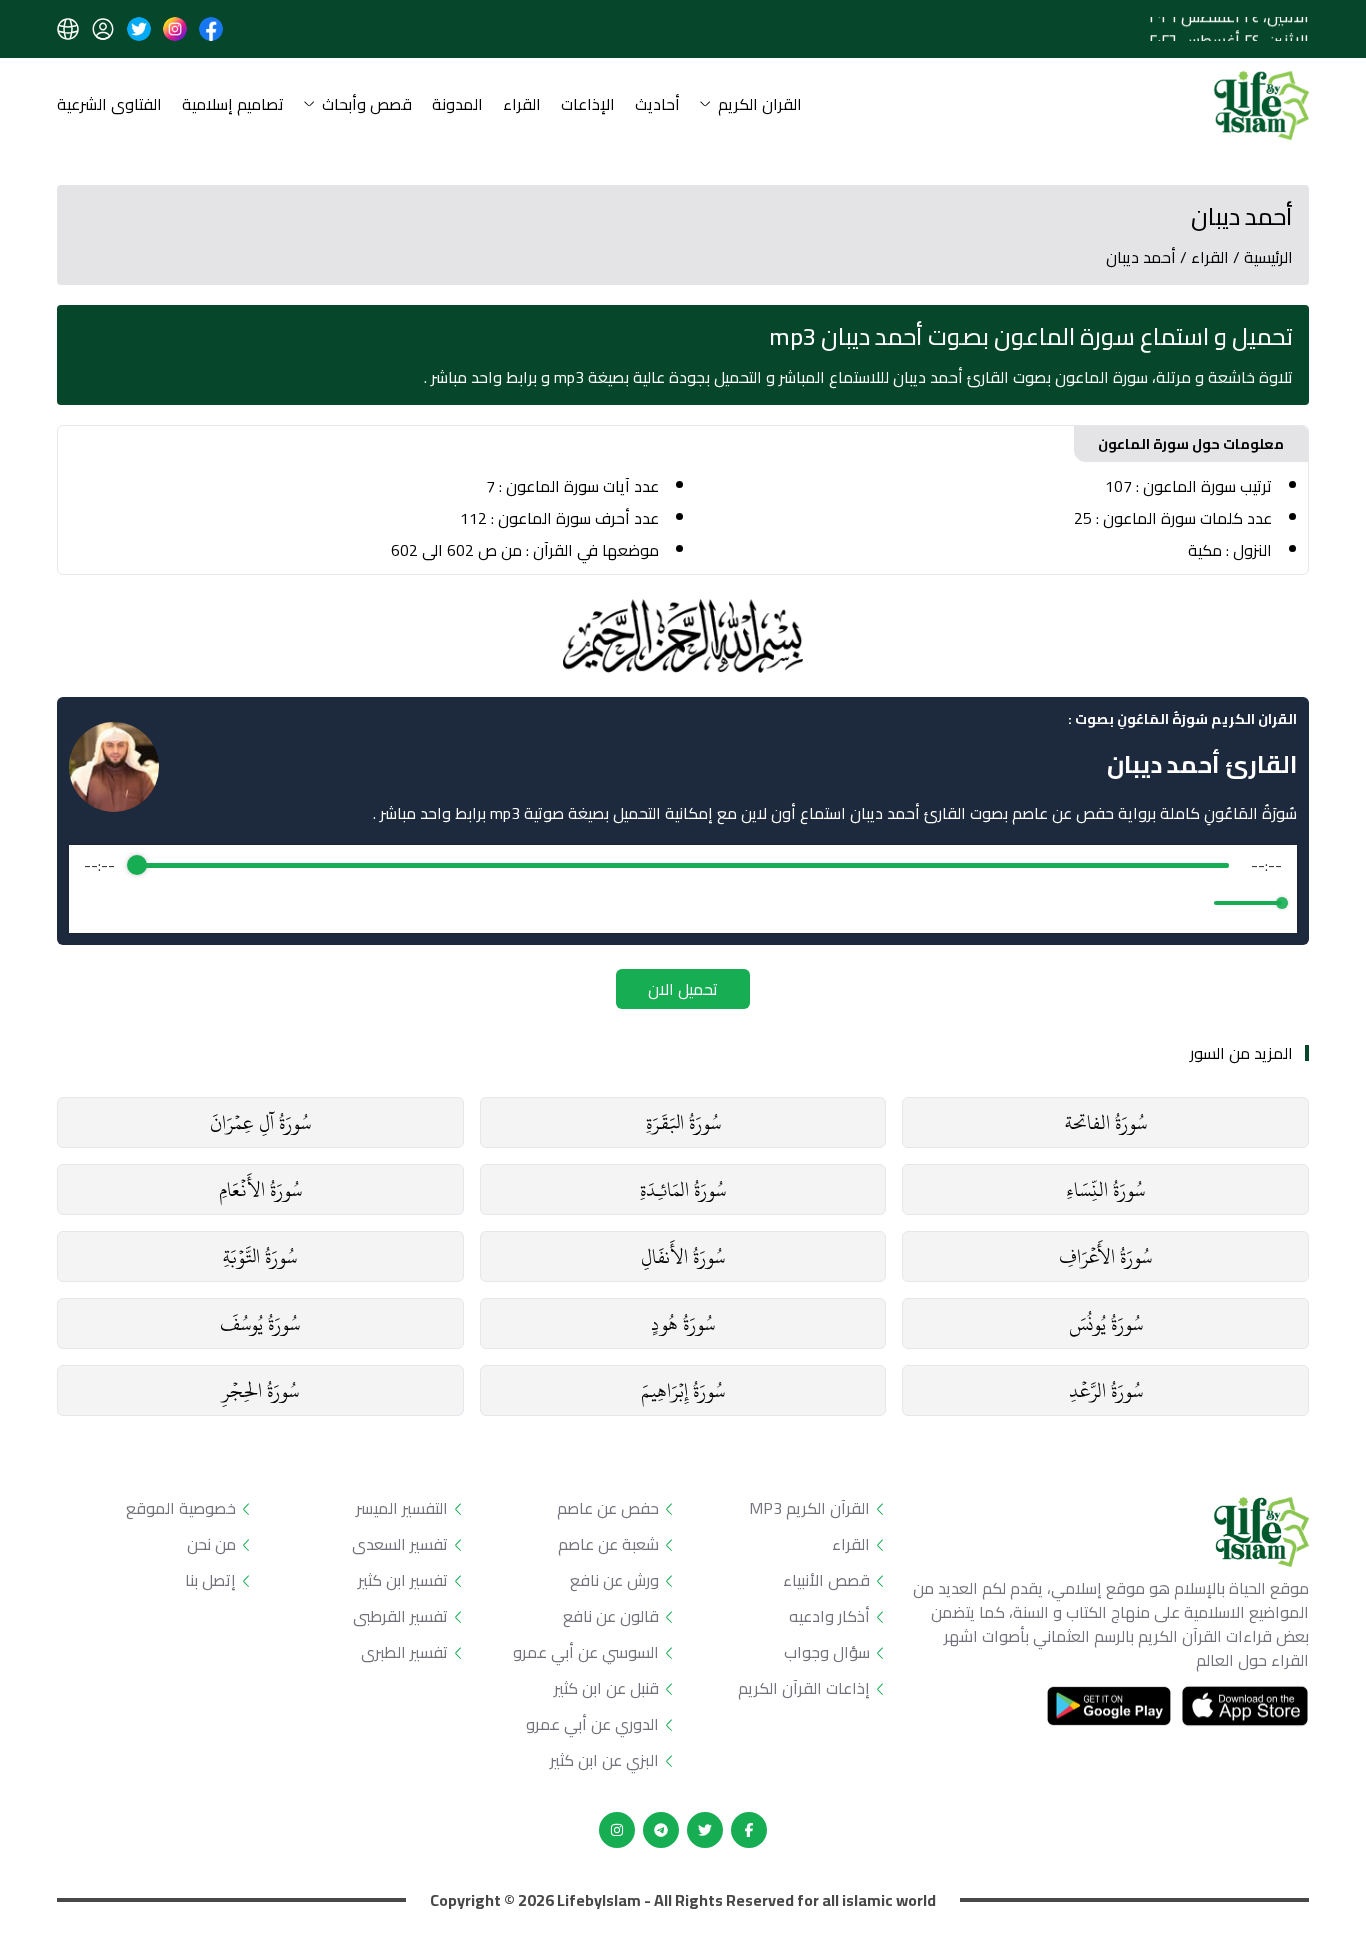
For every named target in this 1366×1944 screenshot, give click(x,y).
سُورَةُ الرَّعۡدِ (1106, 1390)
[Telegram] (661, 1830)
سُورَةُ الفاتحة (1106, 1122)
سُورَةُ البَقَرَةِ (683, 1122)
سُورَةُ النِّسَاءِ (1105, 1189)
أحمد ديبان (1141, 257)
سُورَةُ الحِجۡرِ (260, 1390)
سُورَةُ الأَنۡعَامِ (260, 1189)
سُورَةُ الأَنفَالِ (683, 1256)
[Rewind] (639, 903)
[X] (705, 1830)
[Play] (683, 903)
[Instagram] (617, 1830)
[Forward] (726, 903)
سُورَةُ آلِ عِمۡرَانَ (260, 1122)
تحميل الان (683, 989)
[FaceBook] (749, 1830)
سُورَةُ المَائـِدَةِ (683, 1189)
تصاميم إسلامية (233, 105)
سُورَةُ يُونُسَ (1106, 1323)
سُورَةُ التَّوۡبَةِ (260, 1256)
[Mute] (1195, 903)
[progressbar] (683, 865)
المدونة (457, 105)
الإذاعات (588, 105)
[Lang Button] (68, 29)
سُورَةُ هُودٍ (683, 1323)
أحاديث (657, 105)
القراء (522, 105)
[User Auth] (103, 29)
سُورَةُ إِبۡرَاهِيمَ (683, 1390)
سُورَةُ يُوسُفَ (260, 1323)
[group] (683, 889)
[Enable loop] (97, 903)
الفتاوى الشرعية (109, 105)
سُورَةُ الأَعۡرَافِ (1105, 1256)
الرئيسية (1268, 257)
